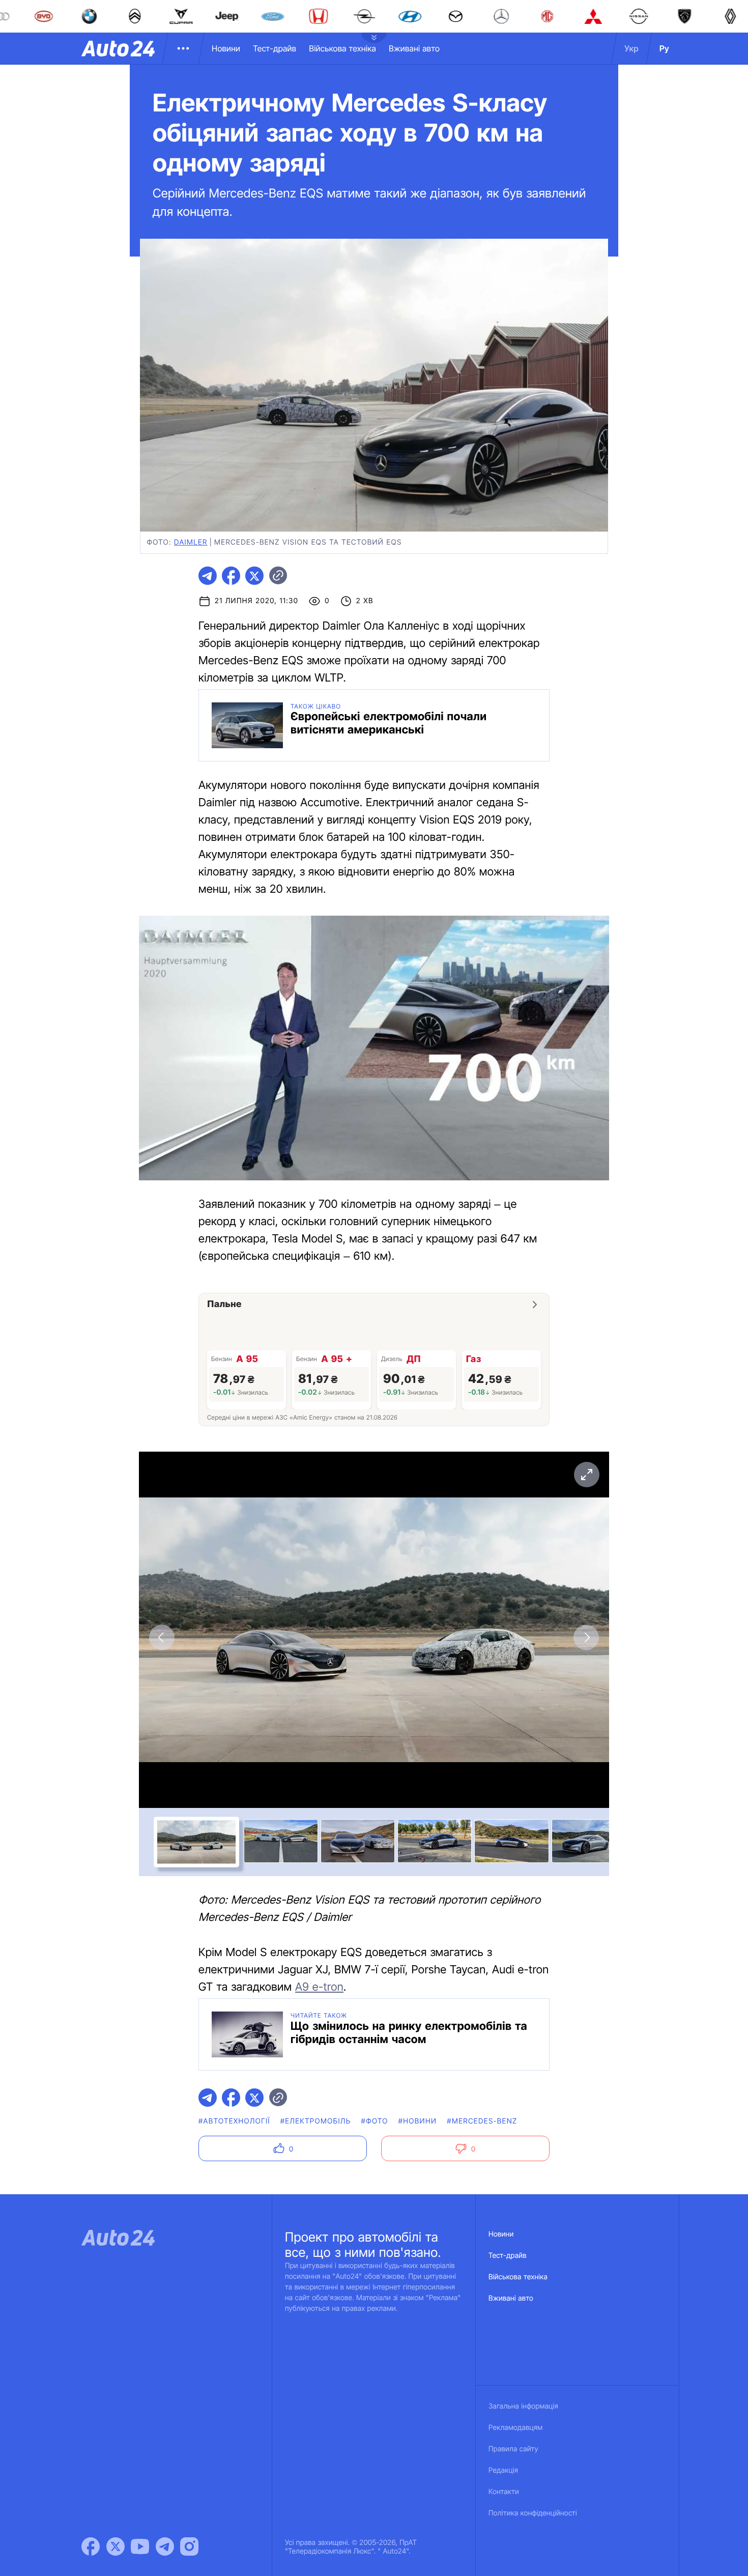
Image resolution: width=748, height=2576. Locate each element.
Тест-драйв (275, 48)
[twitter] (254, 576)
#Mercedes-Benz (482, 2121)
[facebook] (231, 576)
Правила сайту (513, 2449)
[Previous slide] (162, 1637)
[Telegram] (165, 2546)
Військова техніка (342, 48)
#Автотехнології (234, 2121)
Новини (226, 48)
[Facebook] (91, 2546)
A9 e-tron (319, 1987)
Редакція (503, 2470)
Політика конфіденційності (533, 2513)
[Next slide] (586, 1637)
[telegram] (208, 576)
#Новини (418, 2121)
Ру (664, 48)
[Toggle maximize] (586, 1475)
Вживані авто (414, 48)
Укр (631, 48)
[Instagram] (189, 2546)
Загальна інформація (523, 2406)
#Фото (375, 2121)
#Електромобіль (316, 2121)
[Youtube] (140, 2546)
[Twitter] (116, 2546)
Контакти (504, 2492)
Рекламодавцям (516, 2428)
